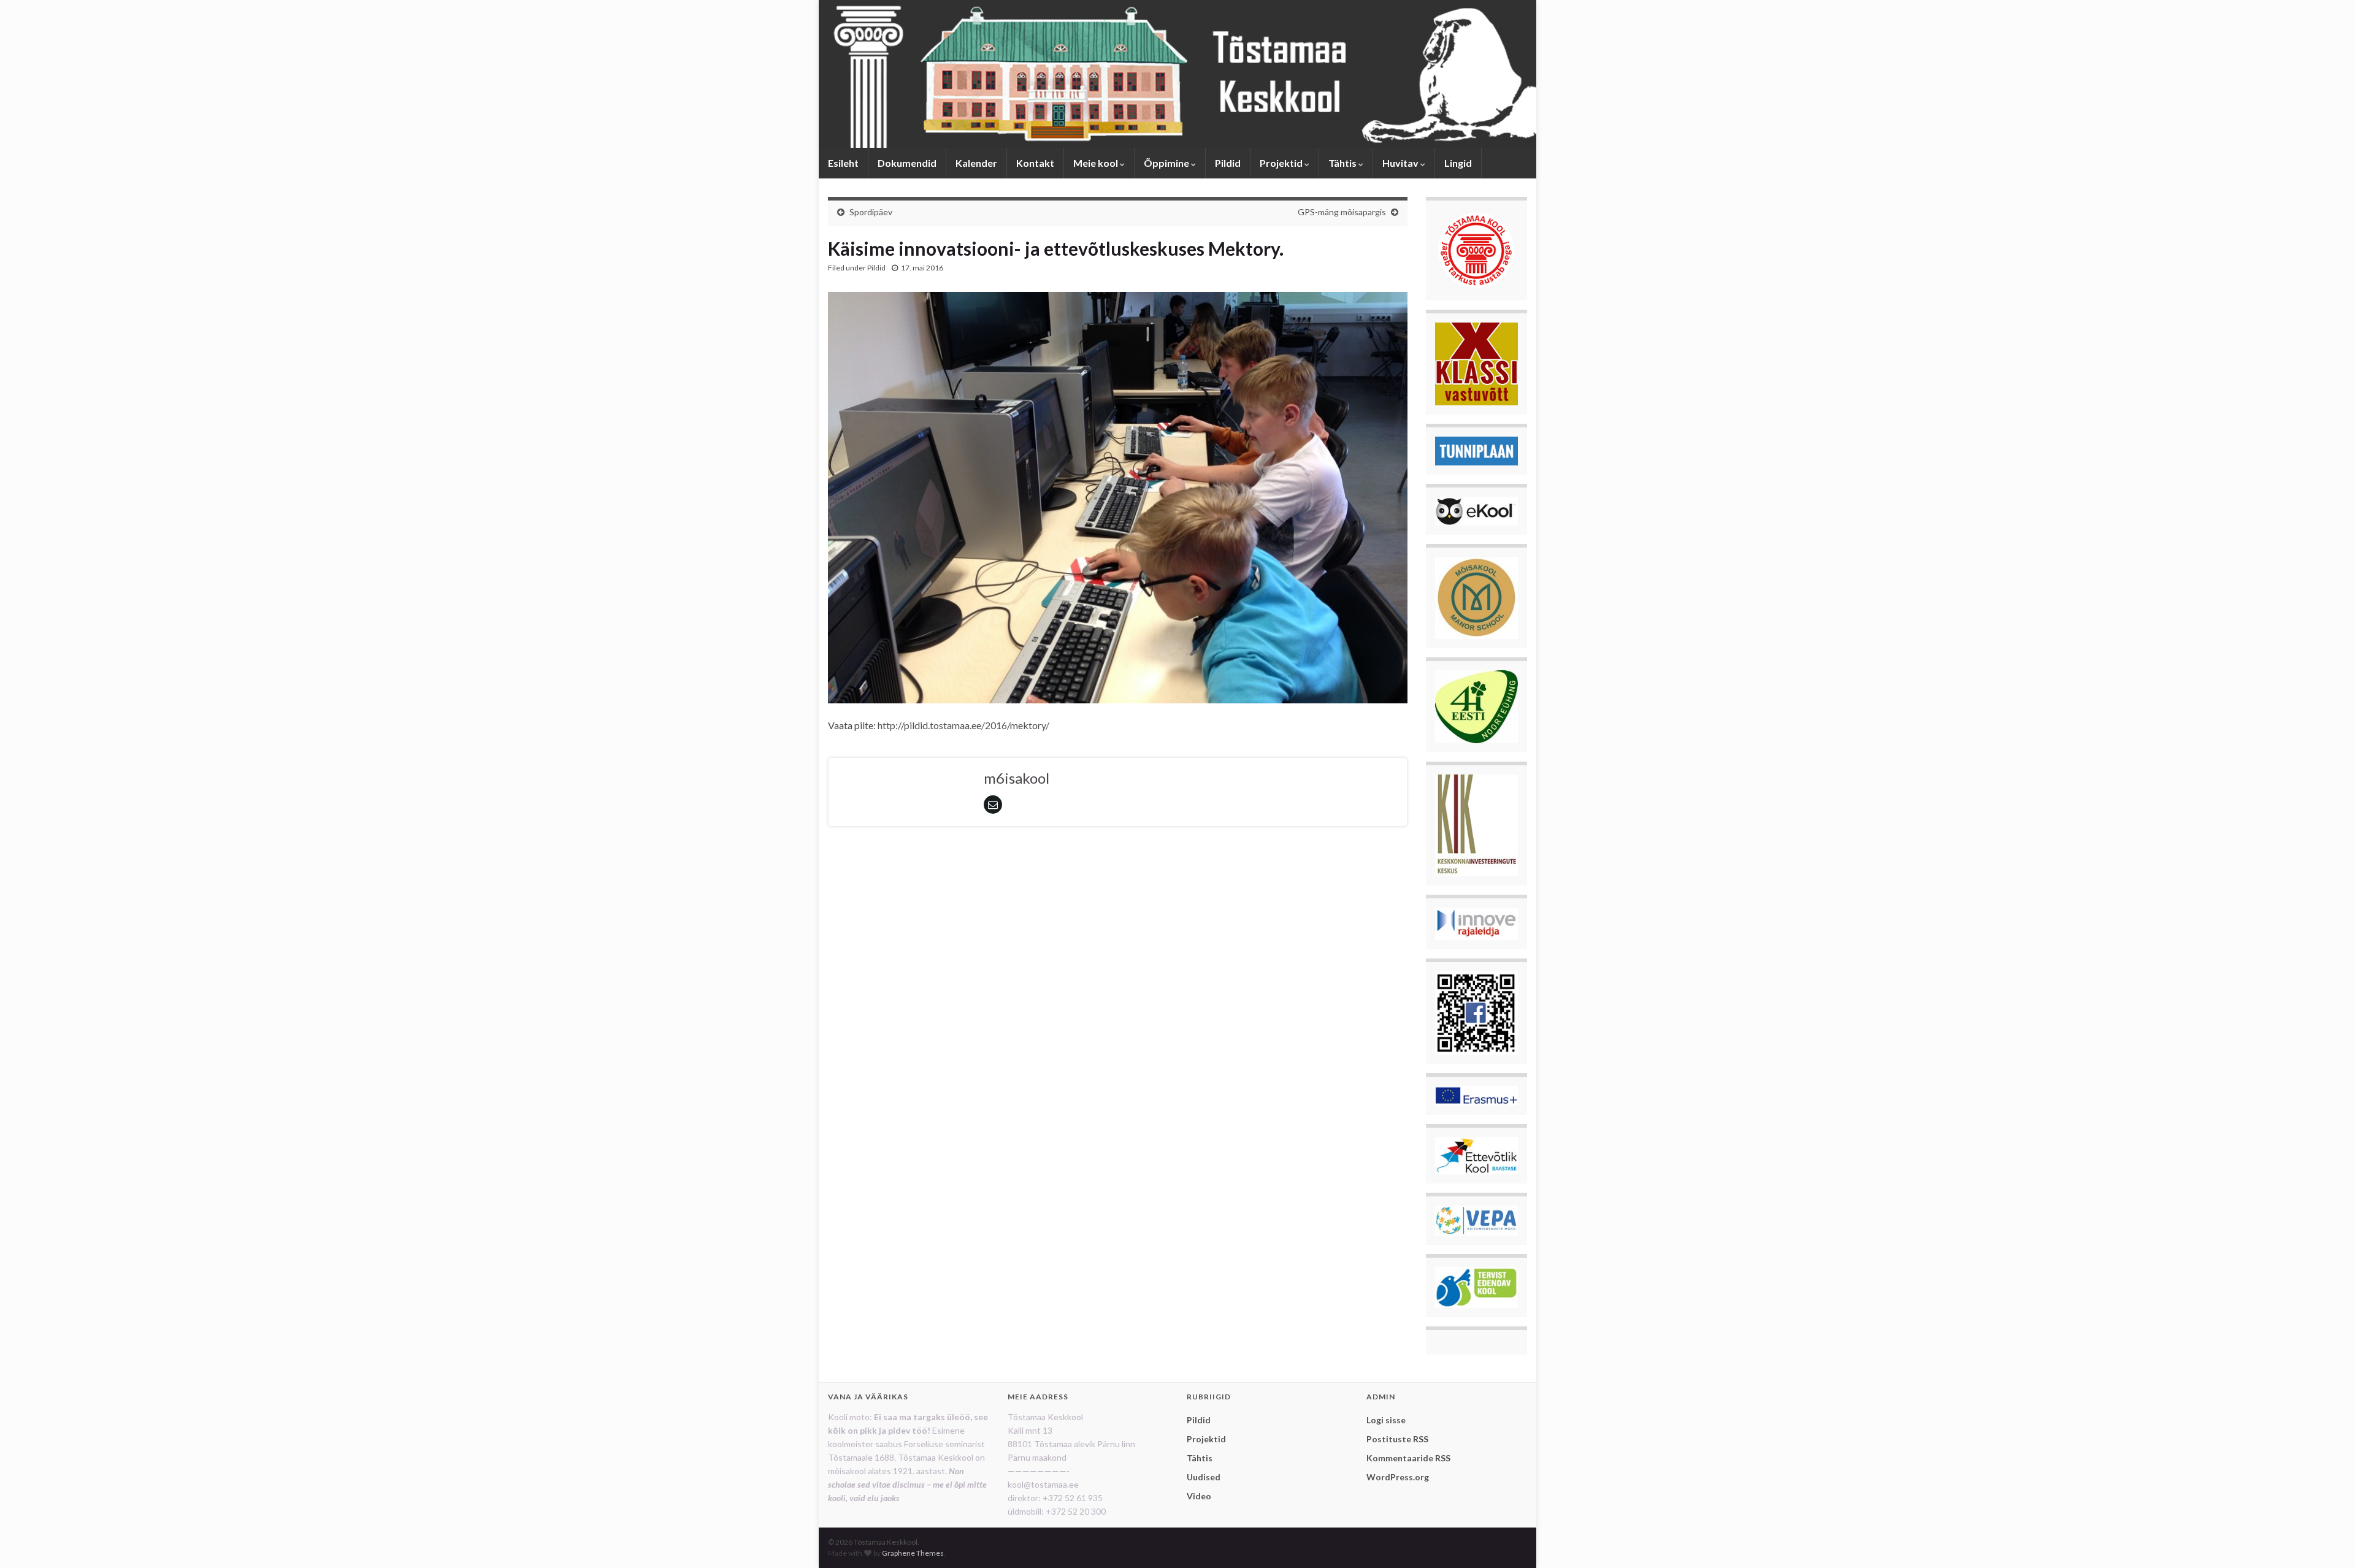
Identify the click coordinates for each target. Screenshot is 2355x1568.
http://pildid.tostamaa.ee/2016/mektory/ (963, 725)
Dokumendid (907, 163)
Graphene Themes (913, 1553)
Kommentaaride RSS (1408, 1458)
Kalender (976, 163)
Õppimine (1167, 163)
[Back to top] (2327, 1540)
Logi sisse (1386, 1420)
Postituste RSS (1397, 1439)
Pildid (1228, 163)
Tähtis (1343, 163)
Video (1199, 1496)
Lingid (1458, 163)
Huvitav (1401, 163)
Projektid (1282, 163)
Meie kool (1097, 163)
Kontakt (1035, 163)
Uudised (1204, 1477)
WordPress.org (1398, 1477)
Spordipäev (871, 212)
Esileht (843, 163)
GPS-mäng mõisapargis (1342, 212)
